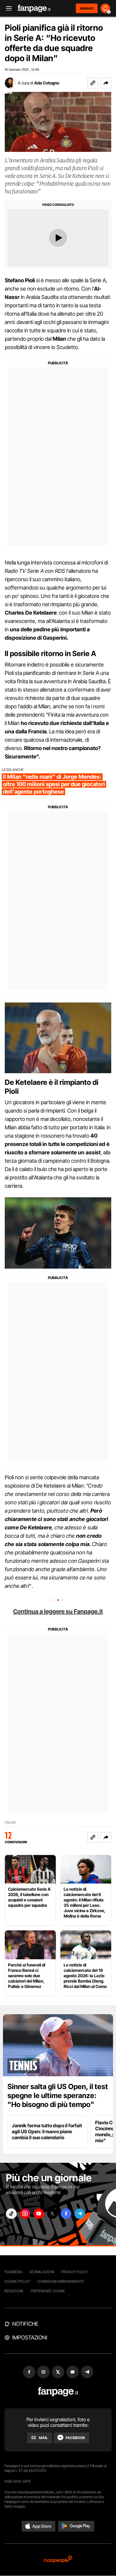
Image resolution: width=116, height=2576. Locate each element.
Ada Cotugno (47, 83)
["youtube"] (39, 2214)
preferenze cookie (48, 2291)
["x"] (52, 2214)
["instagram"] (25, 2214)
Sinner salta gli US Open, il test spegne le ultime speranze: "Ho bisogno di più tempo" (58, 2095)
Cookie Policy (17, 2281)
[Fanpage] (58, 2392)
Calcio (10, 1823)
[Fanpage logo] (34, 9)
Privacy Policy (75, 2272)
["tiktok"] (11, 2214)
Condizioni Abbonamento (61, 2281)
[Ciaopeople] (58, 2560)
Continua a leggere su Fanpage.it (58, 1611)
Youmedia (13, 2272)
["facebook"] (66, 2214)
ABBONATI (87, 8)
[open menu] (7, 9)
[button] (106, 83)
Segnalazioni (42, 2272)
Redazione (14, 2291)
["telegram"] (80, 2214)
